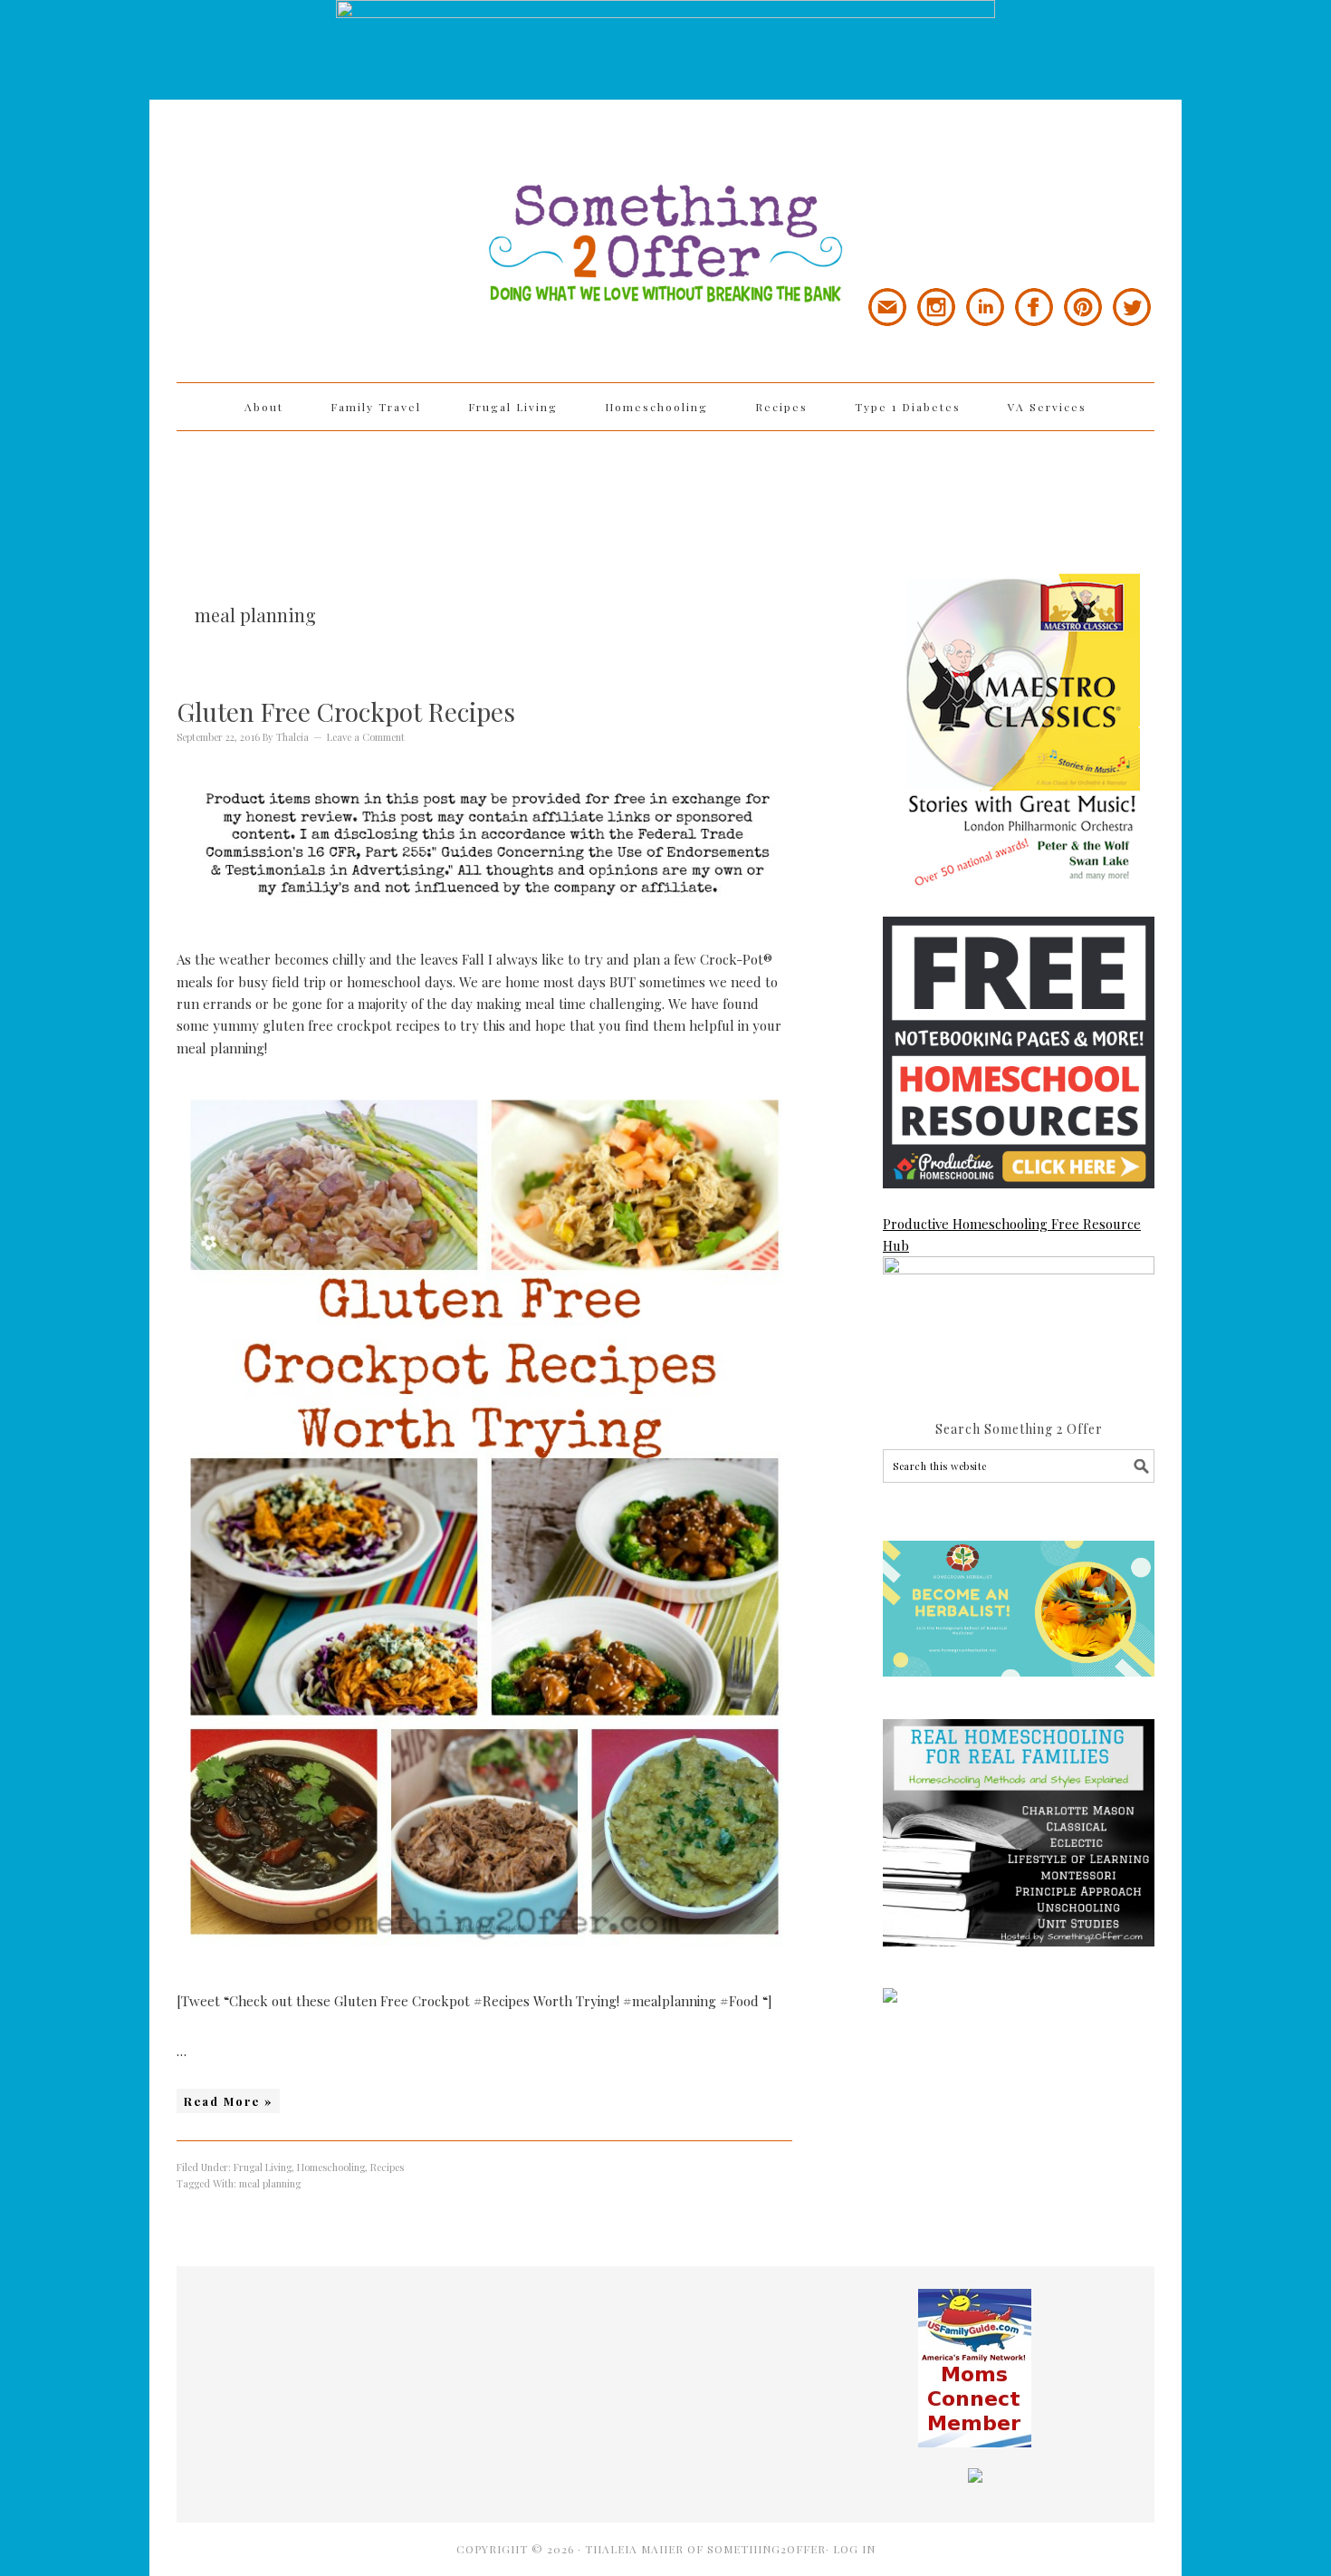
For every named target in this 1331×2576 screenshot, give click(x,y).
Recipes (387, 2167)
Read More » (228, 2101)
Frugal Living (263, 2167)
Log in (854, 2549)
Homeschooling (331, 2167)
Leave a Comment (366, 737)
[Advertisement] (665, 490)
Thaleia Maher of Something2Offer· (709, 2549)
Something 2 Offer (340, 192)
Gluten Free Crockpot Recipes (346, 711)
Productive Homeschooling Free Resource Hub (1012, 1235)
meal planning (270, 2183)
